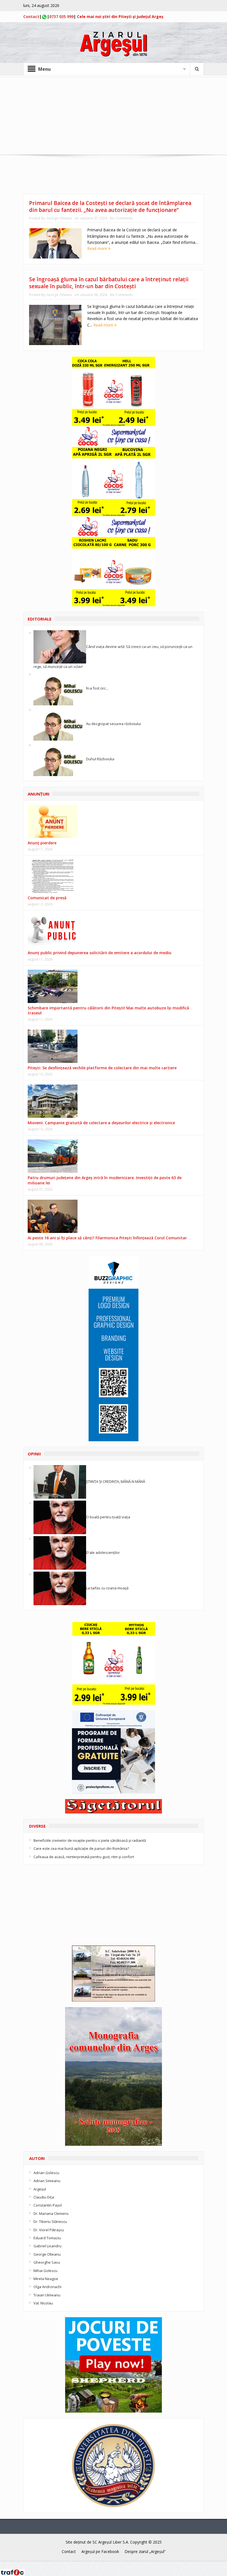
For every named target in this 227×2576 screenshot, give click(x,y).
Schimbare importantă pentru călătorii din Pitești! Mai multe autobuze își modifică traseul (108, 1010)
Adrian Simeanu (47, 2181)
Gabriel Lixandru (47, 2246)
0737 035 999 (61, 17)
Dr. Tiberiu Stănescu (50, 2222)
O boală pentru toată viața (108, 1517)
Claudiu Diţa (44, 2197)
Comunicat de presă (47, 898)
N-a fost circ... (97, 688)
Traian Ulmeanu (47, 2295)
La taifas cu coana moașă (107, 1588)
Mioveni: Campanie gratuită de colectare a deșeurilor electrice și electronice (101, 1123)
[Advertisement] (114, 116)
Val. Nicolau (43, 2303)
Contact (31, 17)
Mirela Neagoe (46, 2279)
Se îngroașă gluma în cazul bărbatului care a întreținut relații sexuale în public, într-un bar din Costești (109, 283)
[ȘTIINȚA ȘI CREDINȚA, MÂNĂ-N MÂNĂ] (60, 1481)
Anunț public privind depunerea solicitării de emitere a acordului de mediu (100, 953)
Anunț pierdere (42, 843)
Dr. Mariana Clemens (51, 2213)
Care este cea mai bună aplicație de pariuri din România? (81, 1848)
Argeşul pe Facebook (100, 2551)
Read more (98, 248)
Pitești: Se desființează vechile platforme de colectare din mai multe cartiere (102, 1068)
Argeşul (40, 2189)
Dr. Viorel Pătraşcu (49, 2230)
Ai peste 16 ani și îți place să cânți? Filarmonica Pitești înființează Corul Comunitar (107, 1238)
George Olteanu (59, 218)
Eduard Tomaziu (47, 2238)
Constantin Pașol (48, 2205)
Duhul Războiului (100, 759)
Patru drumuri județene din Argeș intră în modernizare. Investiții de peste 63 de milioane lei (105, 1180)
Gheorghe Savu (47, 2262)
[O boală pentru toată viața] (60, 1517)
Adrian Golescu (46, 2173)
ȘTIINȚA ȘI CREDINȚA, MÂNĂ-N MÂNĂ (116, 1481)
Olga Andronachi (47, 2287)
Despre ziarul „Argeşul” (145, 2551)
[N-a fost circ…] (60, 688)
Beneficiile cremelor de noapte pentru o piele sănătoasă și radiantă (90, 1840)
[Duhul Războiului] (60, 759)
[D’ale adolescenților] (60, 1552)
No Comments (121, 218)
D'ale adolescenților (103, 1552)
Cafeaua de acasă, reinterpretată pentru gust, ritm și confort (84, 1857)
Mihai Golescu (45, 2271)
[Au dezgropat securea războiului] (60, 723)
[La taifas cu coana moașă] (60, 1588)
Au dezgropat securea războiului (114, 723)
